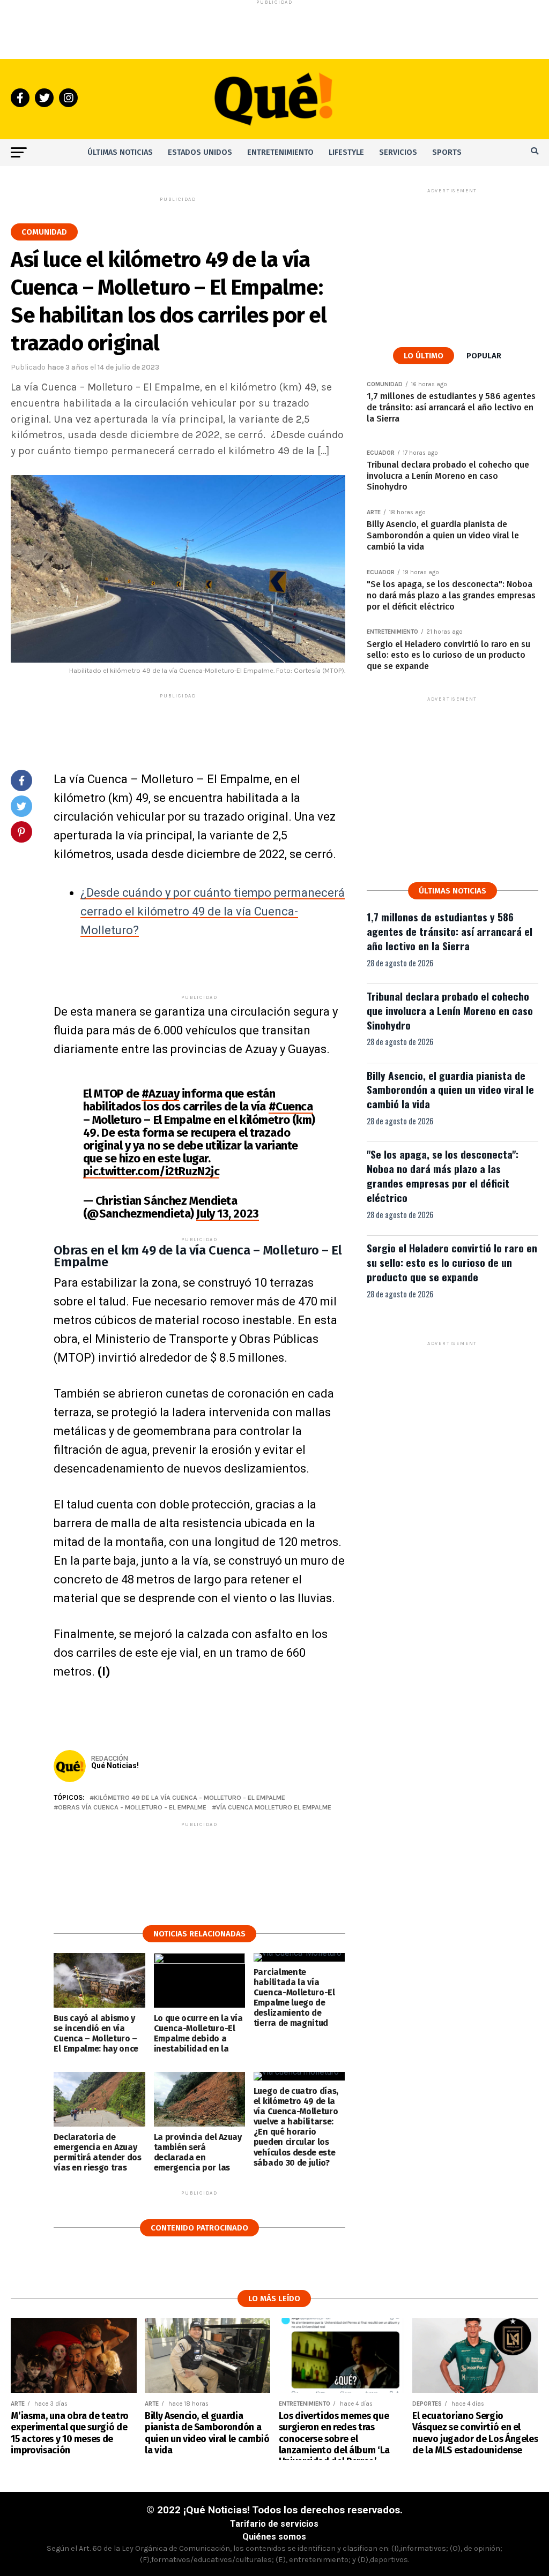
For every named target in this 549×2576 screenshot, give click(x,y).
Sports (447, 152)
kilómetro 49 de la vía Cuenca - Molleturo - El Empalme (190, 1798)
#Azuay (160, 1094)
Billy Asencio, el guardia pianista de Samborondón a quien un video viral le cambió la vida (450, 1090)
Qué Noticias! (115, 1766)
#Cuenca (291, 1106)
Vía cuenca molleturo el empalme (274, 1808)
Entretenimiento (280, 152)
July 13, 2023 (227, 1214)
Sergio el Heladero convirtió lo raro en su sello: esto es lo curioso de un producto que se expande (452, 1262)
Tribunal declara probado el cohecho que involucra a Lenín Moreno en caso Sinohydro (450, 1011)
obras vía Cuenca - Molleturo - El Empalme (132, 1808)
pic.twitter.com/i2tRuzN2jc (151, 1171)
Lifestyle (346, 152)
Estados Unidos (200, 152)
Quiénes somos (274, 2537)
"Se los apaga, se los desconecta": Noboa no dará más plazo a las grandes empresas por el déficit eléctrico (443, 1176)
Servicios (398, 152)
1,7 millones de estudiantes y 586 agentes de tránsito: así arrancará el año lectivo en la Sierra (450, 931)
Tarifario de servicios (274, 2524)
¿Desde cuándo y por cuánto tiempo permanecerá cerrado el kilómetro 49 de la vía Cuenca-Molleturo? (213, 911)
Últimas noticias (120, 152)
